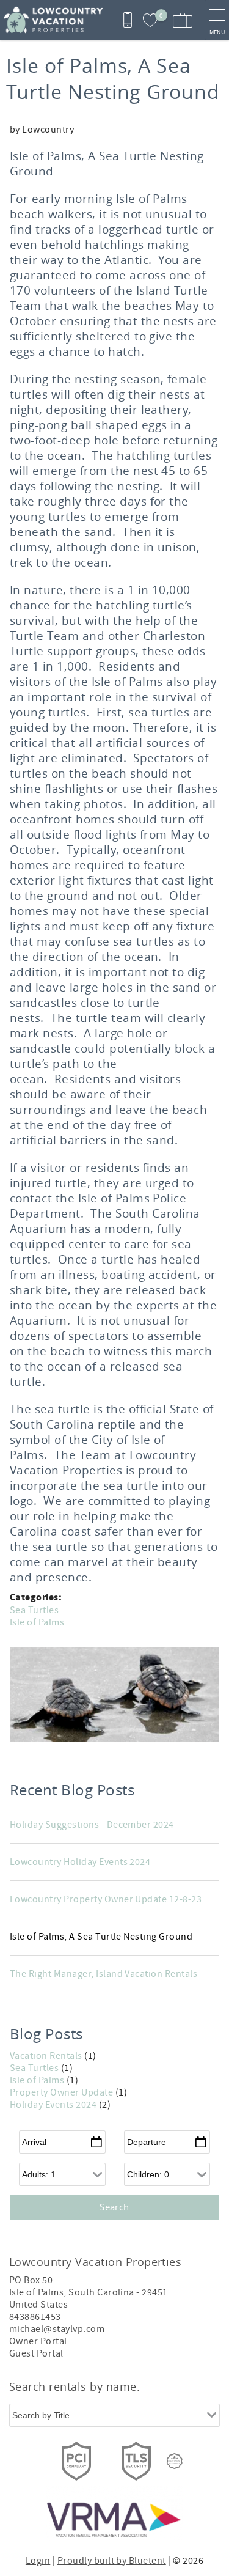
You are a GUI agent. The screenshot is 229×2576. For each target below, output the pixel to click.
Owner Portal (38, 2341)
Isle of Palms (37, 1622)
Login (38, 2561)
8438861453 (35, 2317)
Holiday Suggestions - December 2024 (92, 1825)
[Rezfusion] (175, 2461)
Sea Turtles (34, 1610)
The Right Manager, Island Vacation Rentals (104, 1974)
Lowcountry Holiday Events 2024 (80, 1862)
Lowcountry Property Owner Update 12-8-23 (106, 1899)
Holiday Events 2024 (54, 2105)
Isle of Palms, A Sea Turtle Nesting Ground (101, 1937)
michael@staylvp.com (57, 2329)
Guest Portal (36, 2353)
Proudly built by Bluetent (112, 2561)
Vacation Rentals (47, 2056)
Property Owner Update (63, 2092)
